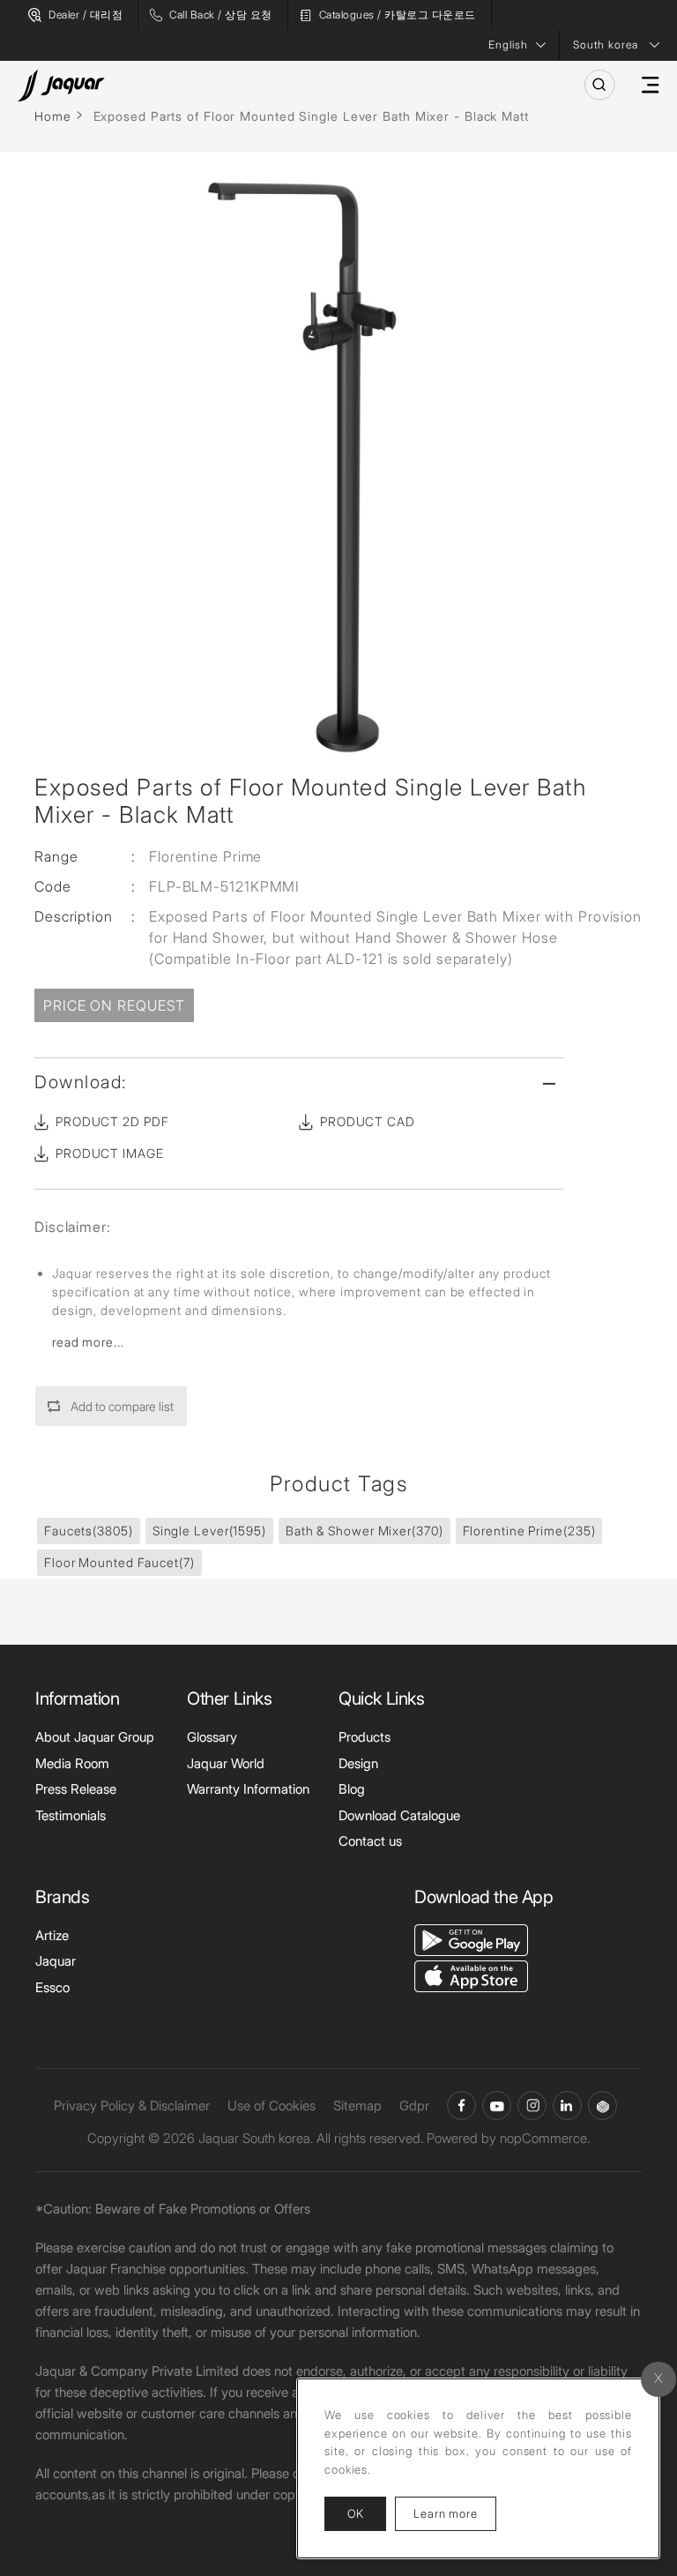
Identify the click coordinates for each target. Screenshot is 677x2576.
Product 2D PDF (112, 1121)
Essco (52, 1987)
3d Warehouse (603, 2106)
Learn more (455, 2513)
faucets (89, 1531)
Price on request (114, 1005)
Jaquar (56, 1961)
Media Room (72, 1763)
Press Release (76, 1789)
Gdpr (414, 2106)
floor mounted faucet (119, 1562)
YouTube (497, 2106)
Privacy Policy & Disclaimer (132, 2106)
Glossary (212, 1737)
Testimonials (71, 1815)
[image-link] (471, 1939)
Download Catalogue (399, 1815)
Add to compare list (122, 1406)
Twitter (532, 2106)
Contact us (370, 1841)
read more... (88, 1342)
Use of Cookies (272, 2106)
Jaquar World (226, 1763)
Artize (52, 1935)
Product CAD (368, 1121)
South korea (606, 45)
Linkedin (567, 2106)
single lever (209, 1531)
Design (358, 1763)
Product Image (110, 1153)
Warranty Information (248, 1789)
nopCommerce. (545, 2138)
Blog (352, 1789)
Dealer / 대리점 (86, 15)
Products (365, 1737)
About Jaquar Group (95, 1737)
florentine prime (529, 1531)
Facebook (461, 2106)
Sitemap (357, 2106)
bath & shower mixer (365, 1531)
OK (355, 2513)
